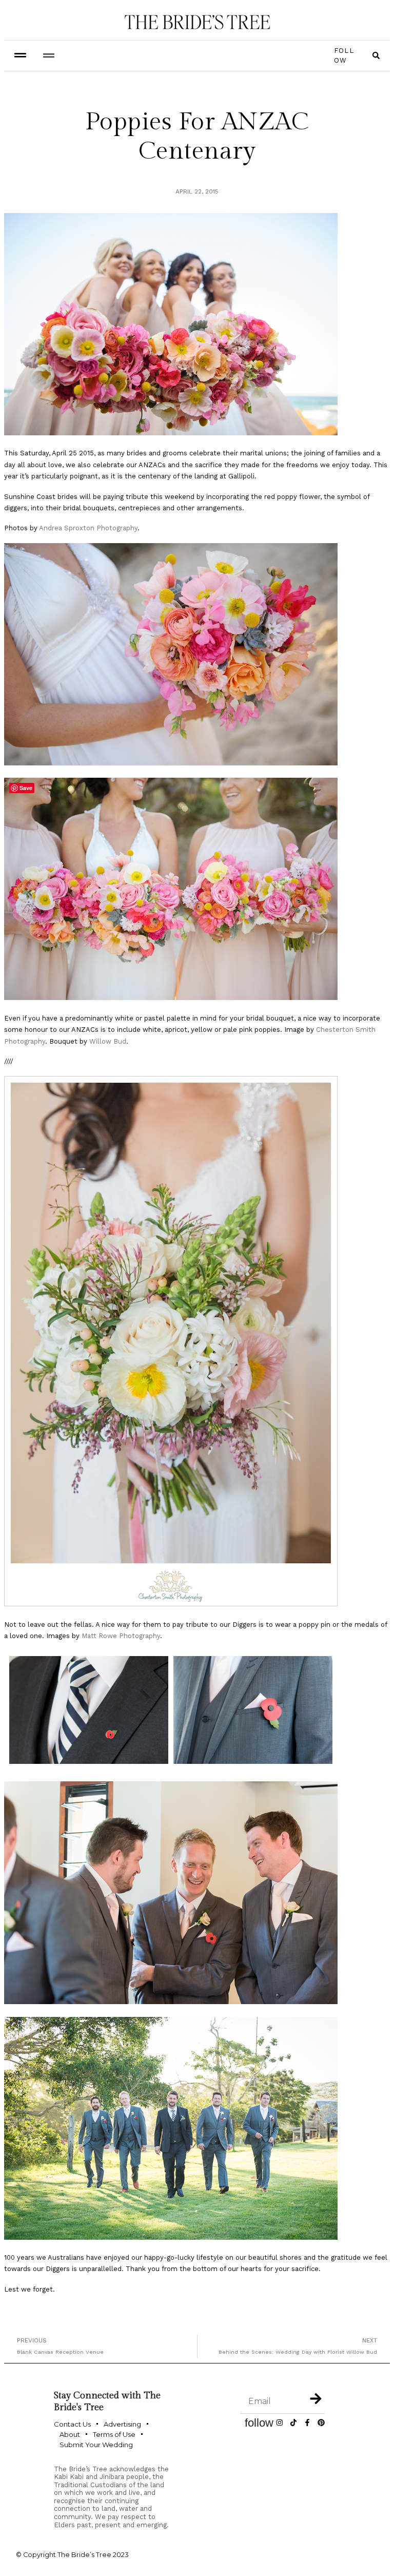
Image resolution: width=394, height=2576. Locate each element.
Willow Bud (108, 1041)
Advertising (122, 2424)
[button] (48, 56)
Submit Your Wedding (96, 2445)
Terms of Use (114, 2434)
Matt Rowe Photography (121, 1636)
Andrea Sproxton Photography (88, 528)
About (70, 2434)
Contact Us (72, 2424)
